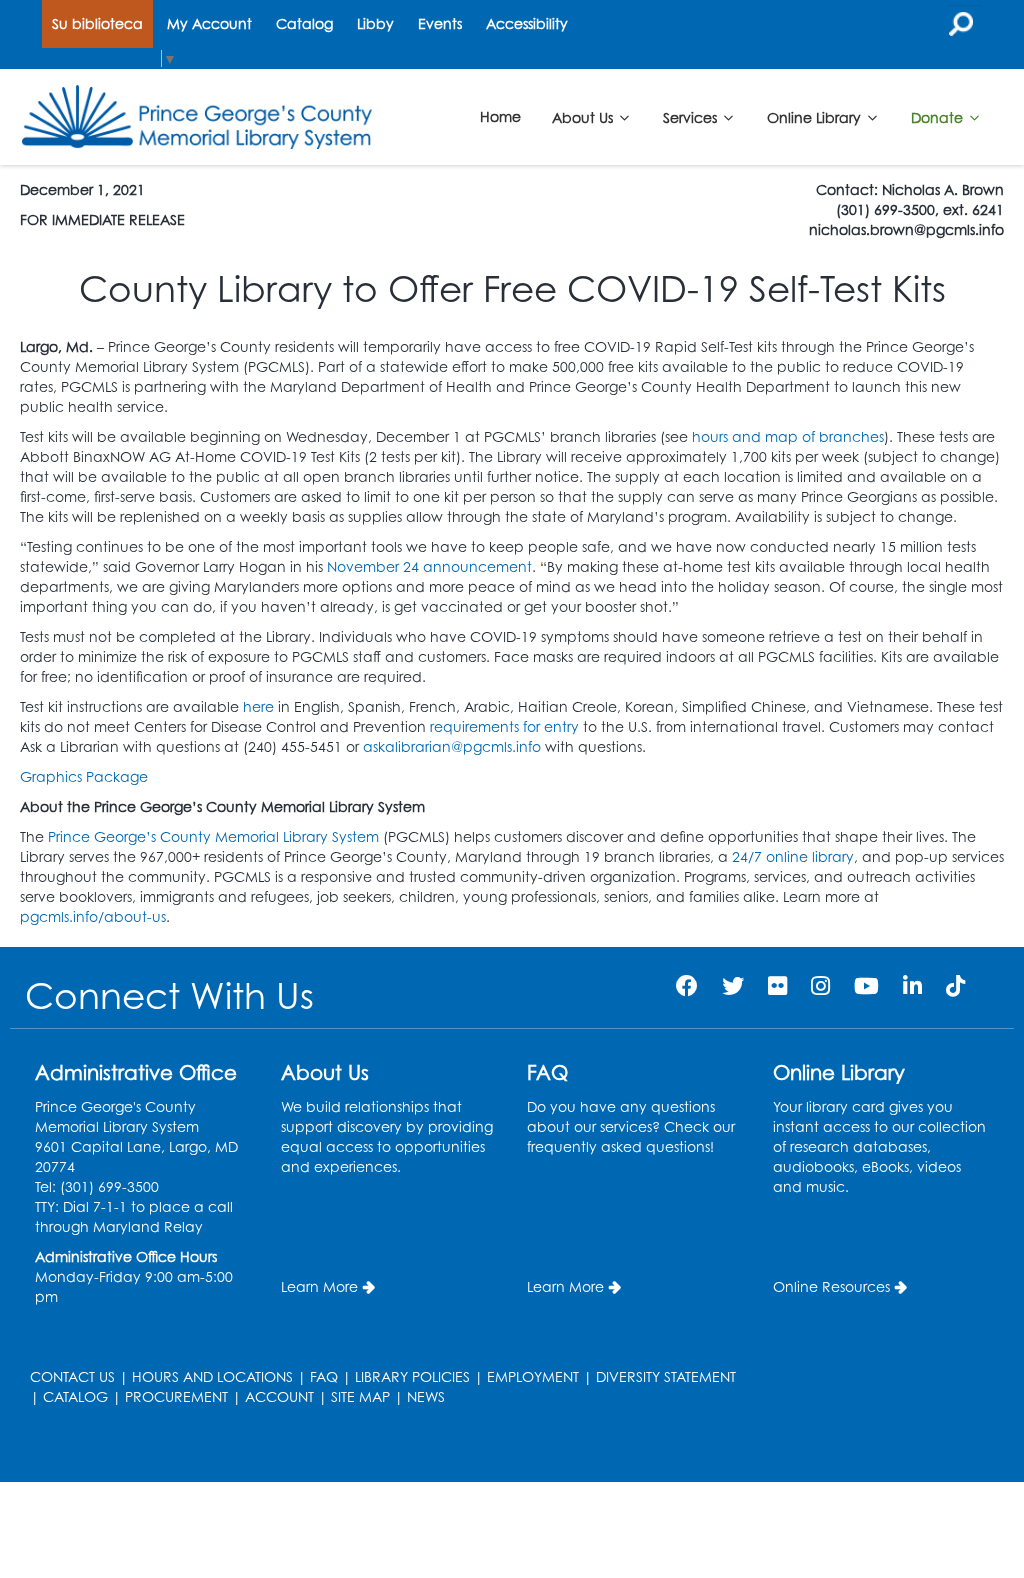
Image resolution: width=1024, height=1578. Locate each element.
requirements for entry (504, 726)
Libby (375, 23)
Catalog (304, 23)
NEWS (426, 1396)
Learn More (319, 1286)
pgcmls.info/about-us (93, 916)
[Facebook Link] (687, 985)
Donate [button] (939, 116)
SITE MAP (360, 1396)
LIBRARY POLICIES (412, 1376)
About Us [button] (584, 116)
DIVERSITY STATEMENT (666, 1376)
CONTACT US (72, 1376)
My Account (209, 23)
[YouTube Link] (866, 985)
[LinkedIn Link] (912, 985)
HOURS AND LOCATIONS (212, 1376)
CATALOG (75, 1396)
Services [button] (692, 116)
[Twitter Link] (733, 985)
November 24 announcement (429, 566)
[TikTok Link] (955, 985)
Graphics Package (84, 776)
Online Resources (831, 1286)
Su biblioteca (97, 23)
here (258, 706)
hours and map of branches (788, 436)
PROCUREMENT (176, 1396)
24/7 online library (793, 856)
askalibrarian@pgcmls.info (452, 746)
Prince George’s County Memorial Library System (213, 836)
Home (500, 116)
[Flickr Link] (777, 985)
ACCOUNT (279, 1396)
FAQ (324, 1376)
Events (440, 23)
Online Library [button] (816, 116)
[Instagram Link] (820, 985)
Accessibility (527, 23)
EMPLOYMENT (533, 1376)
